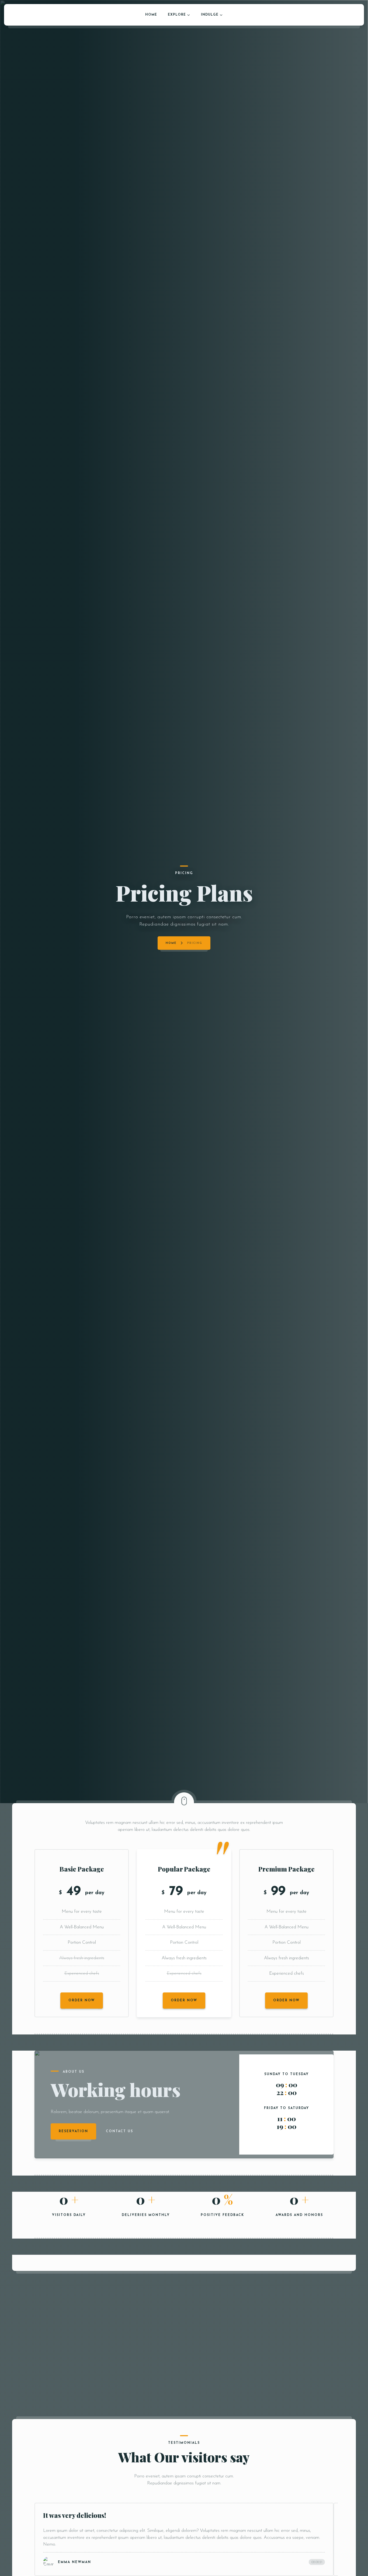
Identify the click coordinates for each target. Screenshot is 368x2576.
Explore (177, 15)
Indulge (210, 15)
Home (151, 15)
